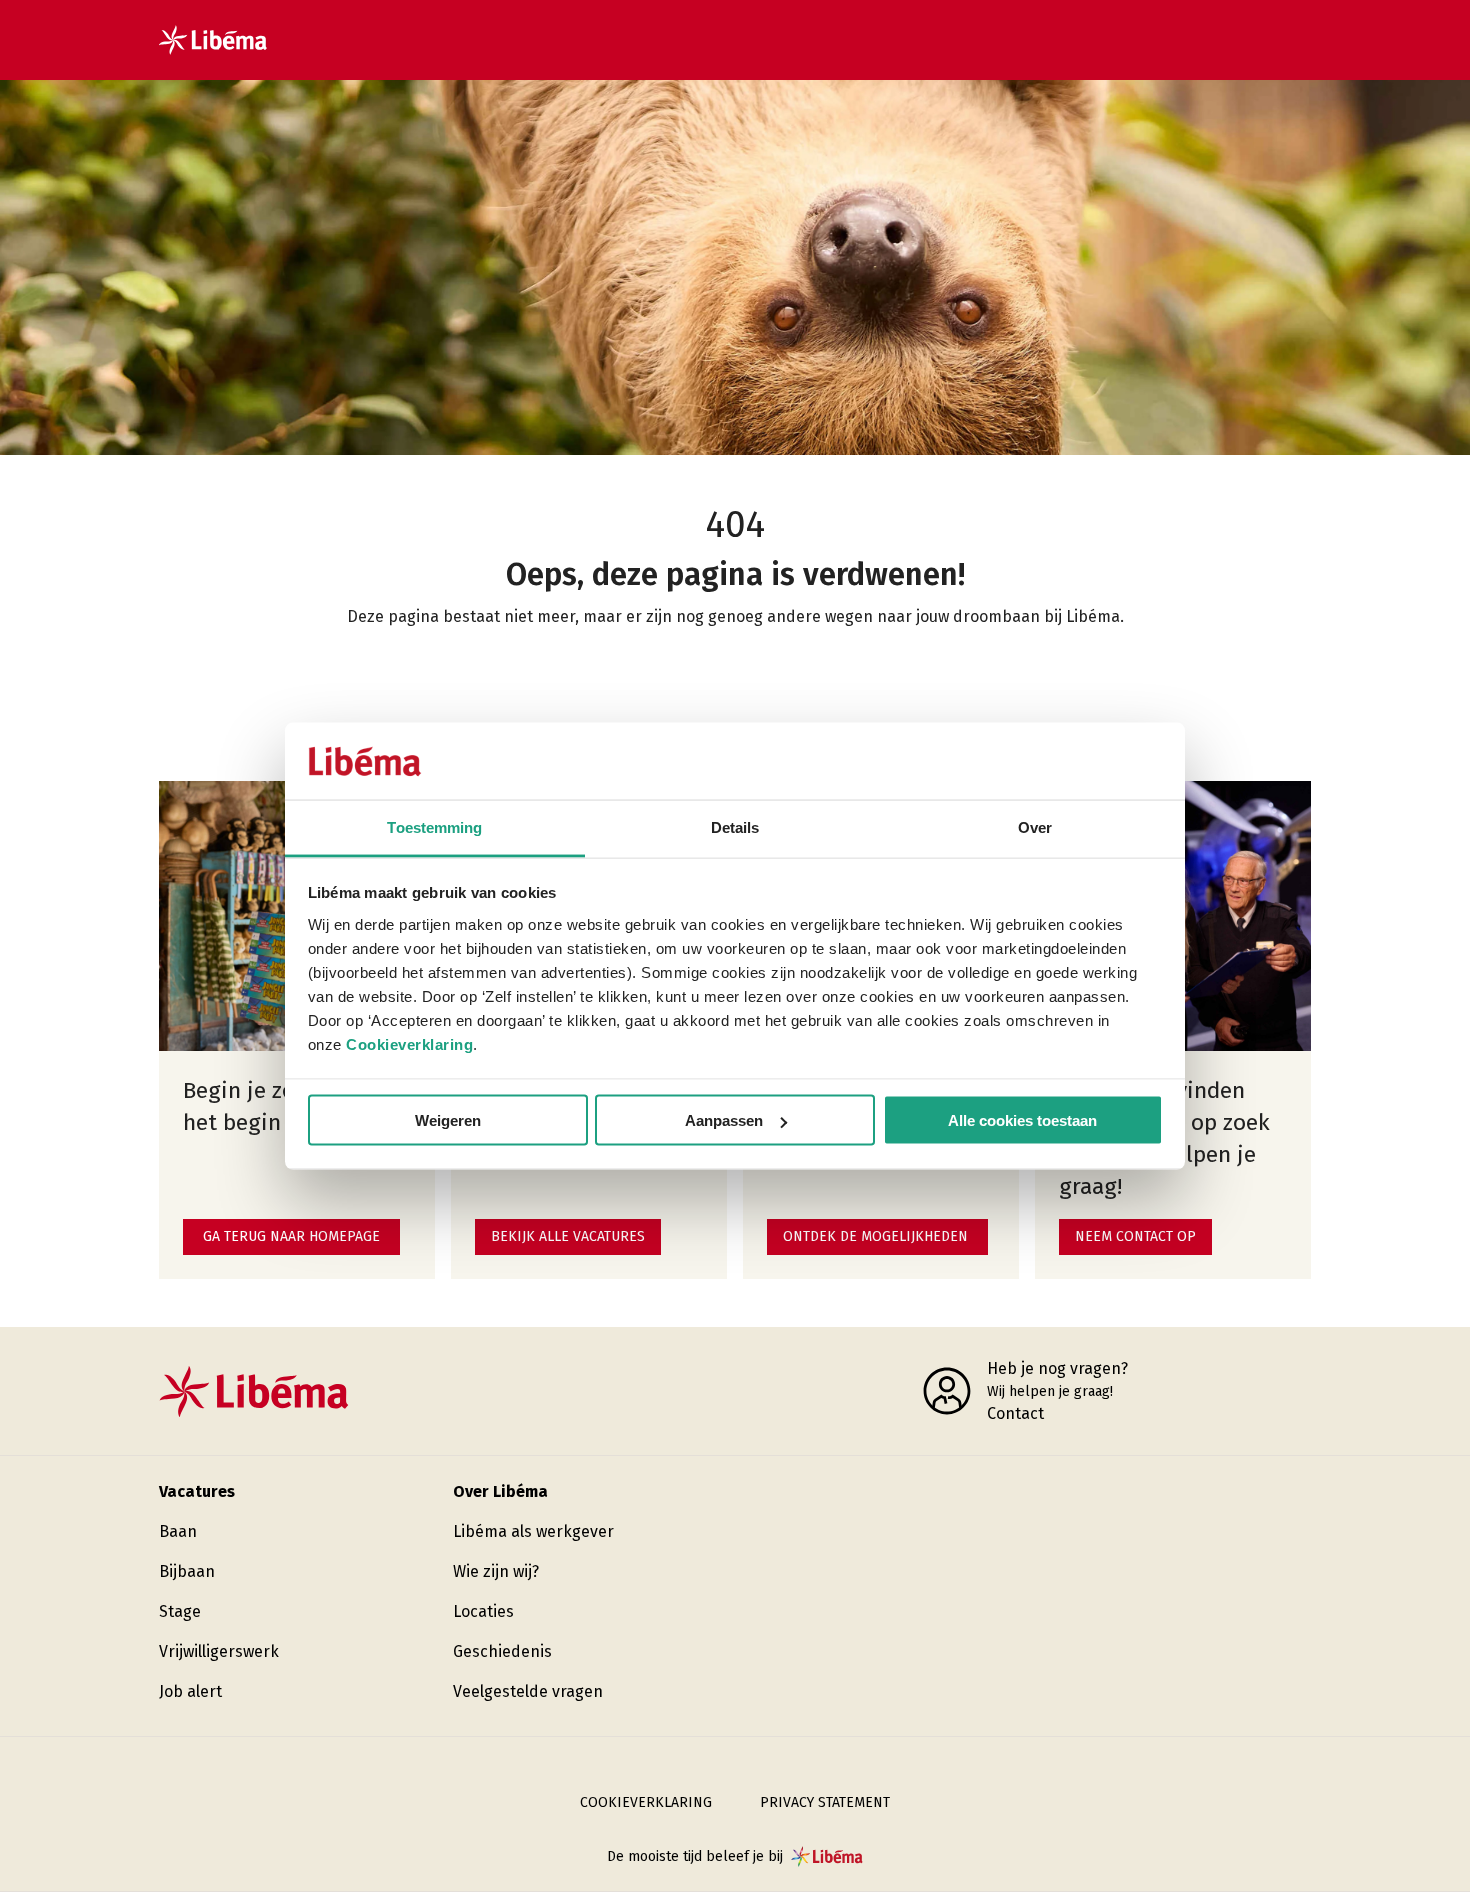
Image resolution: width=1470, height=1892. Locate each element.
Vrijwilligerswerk (219, 1651)
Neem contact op (1135, 1236)
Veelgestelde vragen (528, 1691)
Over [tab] (1035, 826)
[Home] (213, 40)
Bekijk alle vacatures (568, 1236)
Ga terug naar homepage (291, 1236)
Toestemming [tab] (434, 826)
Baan (178, 1531)
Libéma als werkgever (533, 1531)
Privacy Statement (825, 1802)
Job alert (190, 1691)
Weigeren (448, 1120)
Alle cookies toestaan (1022, 1120)
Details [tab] (735, 826)
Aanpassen (724, 1120)
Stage (180, 1611)
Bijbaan (187, 1571)
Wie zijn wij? (496, 1571)
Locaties (483, 1611)
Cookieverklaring (409, 1043)
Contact (1015, 1413)
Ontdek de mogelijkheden (875, 1236)
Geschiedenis (502, 1651)
